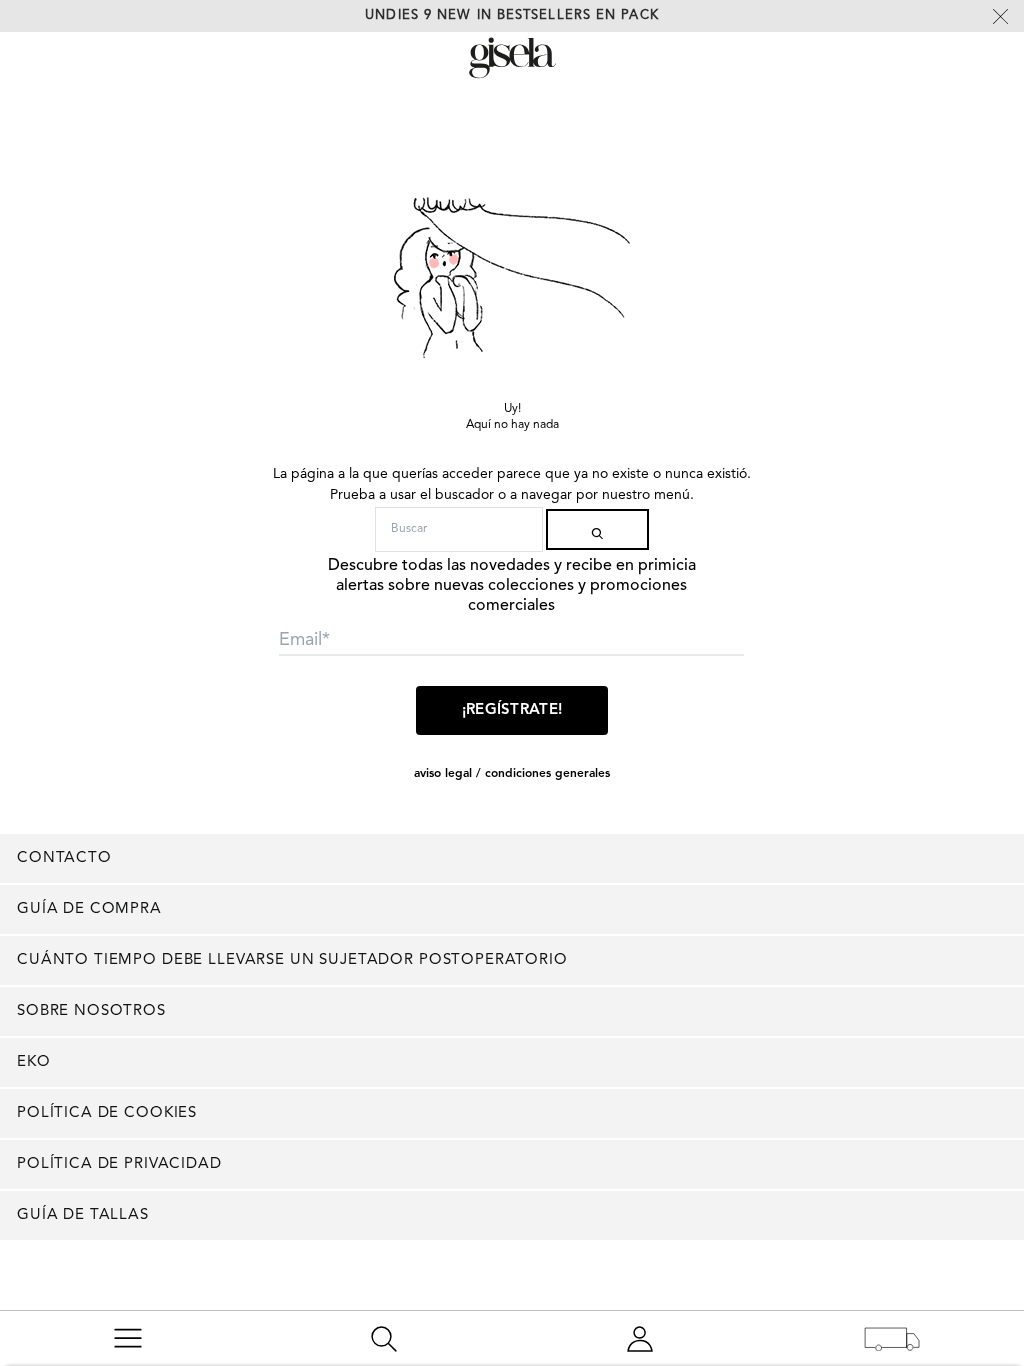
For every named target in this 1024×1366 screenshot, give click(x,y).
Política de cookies (107, 1113)
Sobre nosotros (91, 1011)
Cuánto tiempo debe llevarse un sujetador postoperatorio (292, 960)
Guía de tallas (83, 1215)
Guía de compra (89, 909)
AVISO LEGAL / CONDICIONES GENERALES (512, 774)
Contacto (64, 858)
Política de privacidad (119, 1164)
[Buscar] (597, 529)
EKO (34, 1062)
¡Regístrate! (512, 710)
